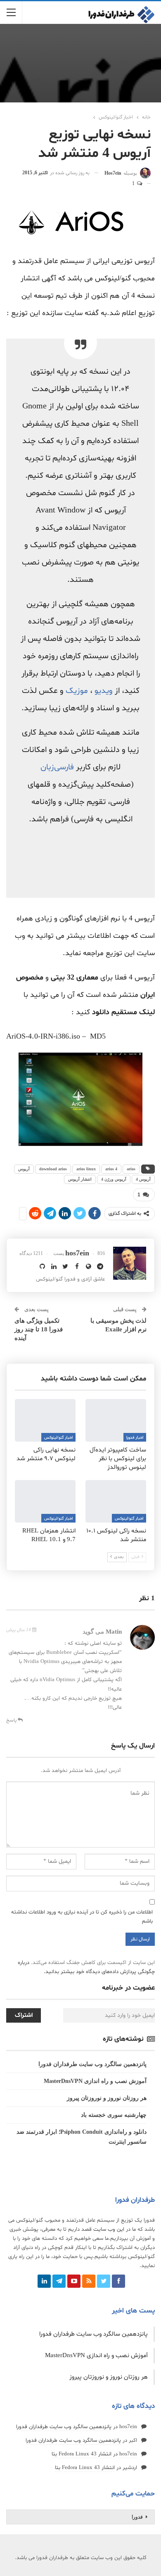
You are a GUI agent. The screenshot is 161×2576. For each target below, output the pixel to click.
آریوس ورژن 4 (114, 1179)
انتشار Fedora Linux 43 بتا (82, 2454)
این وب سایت (109, 2230)
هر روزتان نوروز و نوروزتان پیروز (107, 2098)
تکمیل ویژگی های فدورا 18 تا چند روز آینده (39, 1329)
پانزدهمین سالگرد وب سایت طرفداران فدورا (92, 2064)
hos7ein (128, 2427)
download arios (53, 1169)
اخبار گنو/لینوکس (58, 1438)
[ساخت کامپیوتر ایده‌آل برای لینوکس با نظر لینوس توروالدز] (116, 1420)
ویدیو (104, 691)
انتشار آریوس (80, 1179)
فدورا (137, 2517)
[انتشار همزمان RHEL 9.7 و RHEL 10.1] (45, 1501)
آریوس (24, 1169)
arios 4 (111, 1169)
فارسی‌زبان (57, 767)
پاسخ (12, 1720)
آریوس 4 (143, 1179)
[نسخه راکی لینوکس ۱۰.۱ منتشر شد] (116, 1501)
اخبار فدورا (135, 1438)
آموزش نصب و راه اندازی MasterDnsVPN (95, 2081)
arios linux (86, 1169)
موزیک (77, 691)
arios (131, 1169)
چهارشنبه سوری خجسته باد (114, 2115)
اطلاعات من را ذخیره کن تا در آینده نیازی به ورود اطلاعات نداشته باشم (82, 1917)
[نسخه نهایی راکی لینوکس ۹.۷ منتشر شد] (45, 1420)
